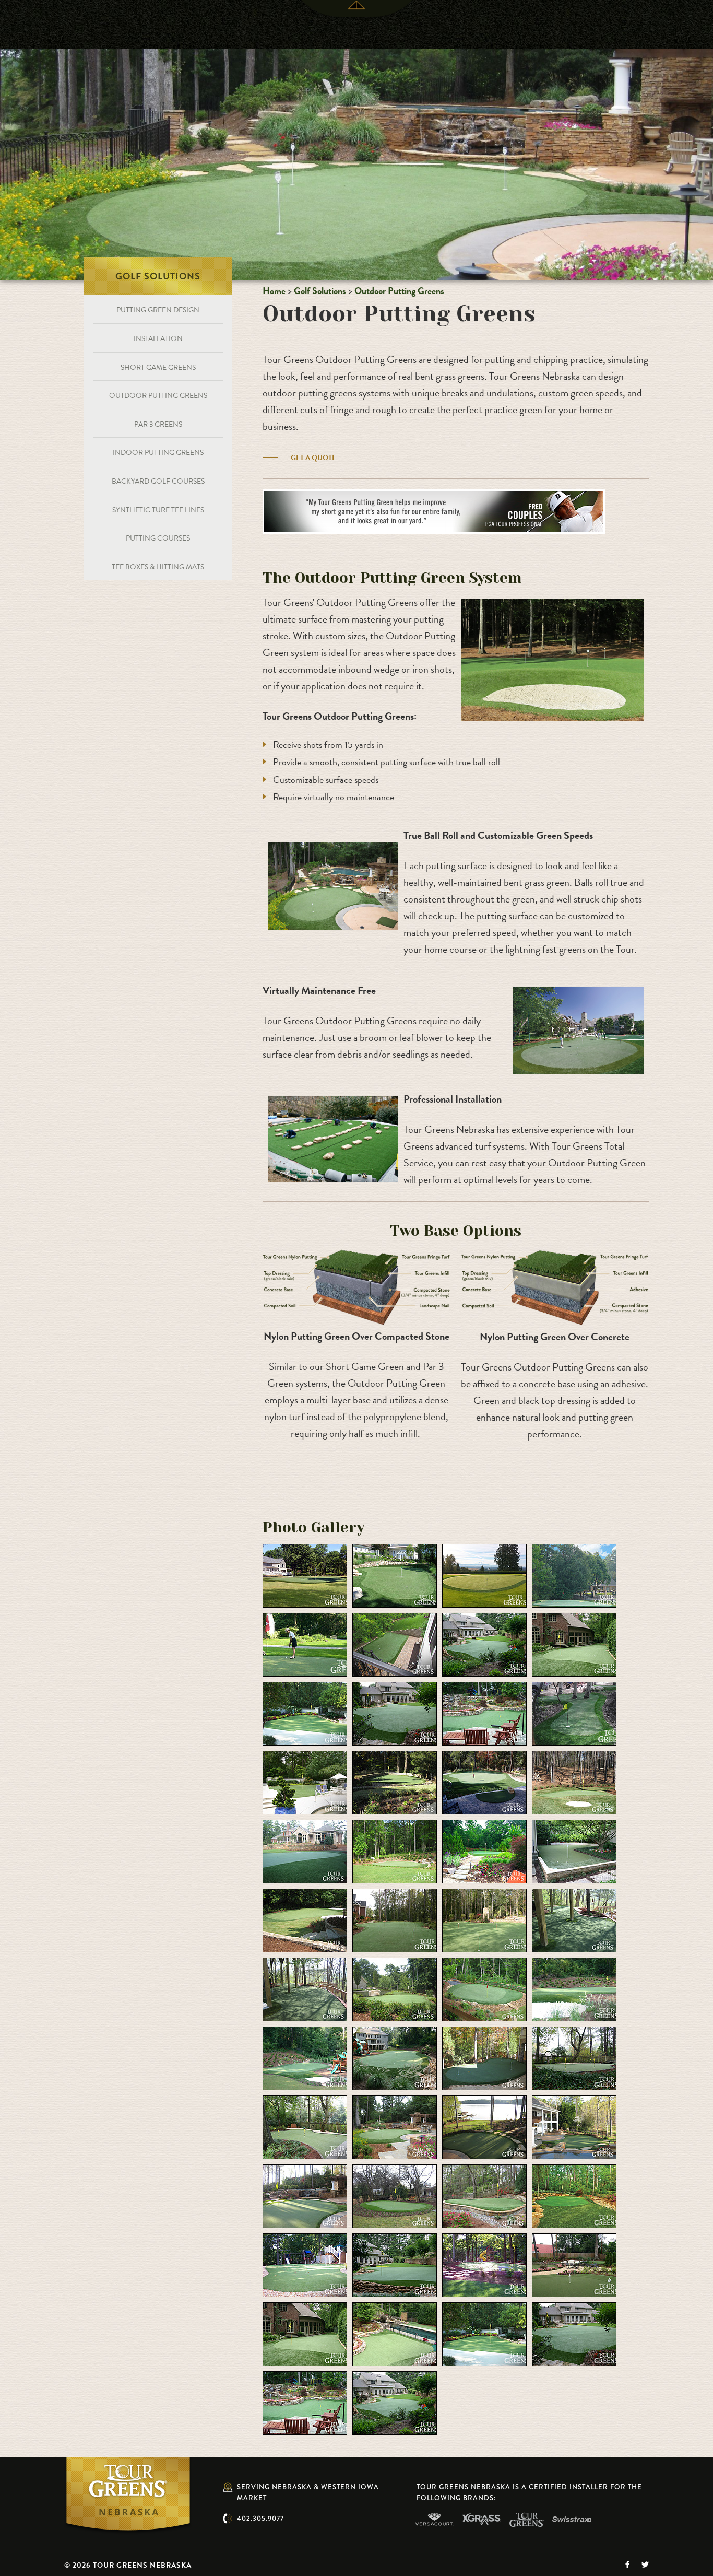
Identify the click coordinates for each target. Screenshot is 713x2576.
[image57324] (484, 2264)
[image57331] (395, 2402)
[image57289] (574, 1644)
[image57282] (305, 1575)
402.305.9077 (260, 2518)
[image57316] (484, 2126)
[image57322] (305, 2264)
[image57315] (395, 2126)
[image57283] (395, 1575)
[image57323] (395, 2264)
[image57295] (395, 1782)
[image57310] (305, 2057)
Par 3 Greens (158, 424)
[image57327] (395, 2333)
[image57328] (484, 2333)
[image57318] (305, 2195)
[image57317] (574, 2126)
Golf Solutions (320, 291)
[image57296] (484, 1782)
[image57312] (484, 2057)
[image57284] (484, 1575)
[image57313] (574, 2057)
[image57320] (484, 2195)
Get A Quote (313, 458)
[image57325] (574, 2264)
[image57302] (305, 1919)
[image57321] (574, 2195)
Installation (158, 339)
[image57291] (395, 1713)
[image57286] (305, 1644)
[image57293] (574, 1713)
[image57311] (395, 2057)
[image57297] (574, 1782)
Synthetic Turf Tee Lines (158, 510)
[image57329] (574, 2333)
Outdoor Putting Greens (399, 291)
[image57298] (305, 1851)
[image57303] (395, 1919)
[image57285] (574, 1575)
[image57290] (305, 1713)
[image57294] (305, 1782)
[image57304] (484, 1919)
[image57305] (574, 1919)
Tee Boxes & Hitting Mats (158, 567)
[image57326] (305, 2333)
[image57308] (484, 1988)
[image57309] (574, 1988)
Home (274, 291)
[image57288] (484, 1644)
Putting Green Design (158, 310)
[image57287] (395, 1644)
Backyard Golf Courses (158, 481)
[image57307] (395, 1988)
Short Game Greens (158, 367)
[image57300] (484, 1851)
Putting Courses (158, 538)
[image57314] (305, 2126)
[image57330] (305, 2402)
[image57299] (395, 1851)
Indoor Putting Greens (158, 453)
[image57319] (395, 2195)
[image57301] (574, 1851)
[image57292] (484, 1713)
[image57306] (305, 1988)
